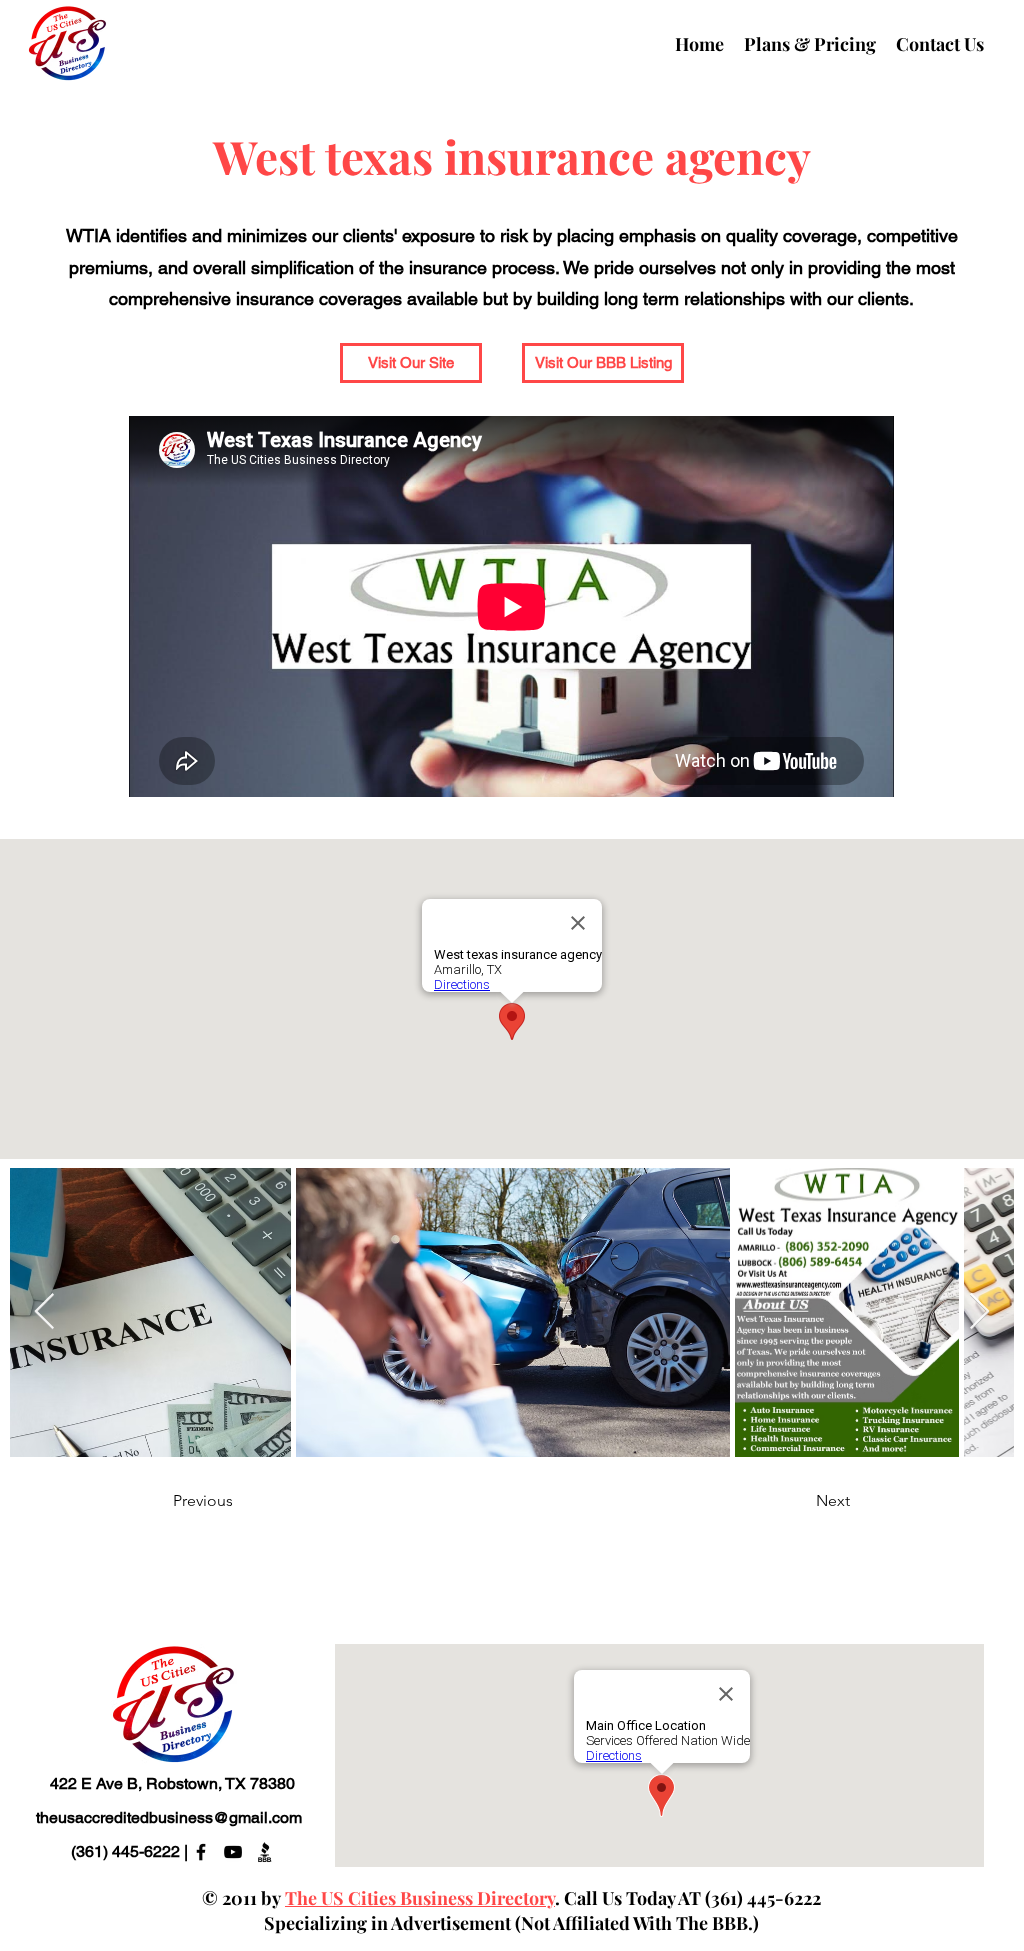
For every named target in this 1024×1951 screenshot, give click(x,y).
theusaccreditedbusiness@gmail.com (169, 1817)
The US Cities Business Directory (420, 1898)
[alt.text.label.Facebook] (201, 1852)
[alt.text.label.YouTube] (233, 1852)
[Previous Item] (44, 1312)
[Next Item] (979, 1312)
